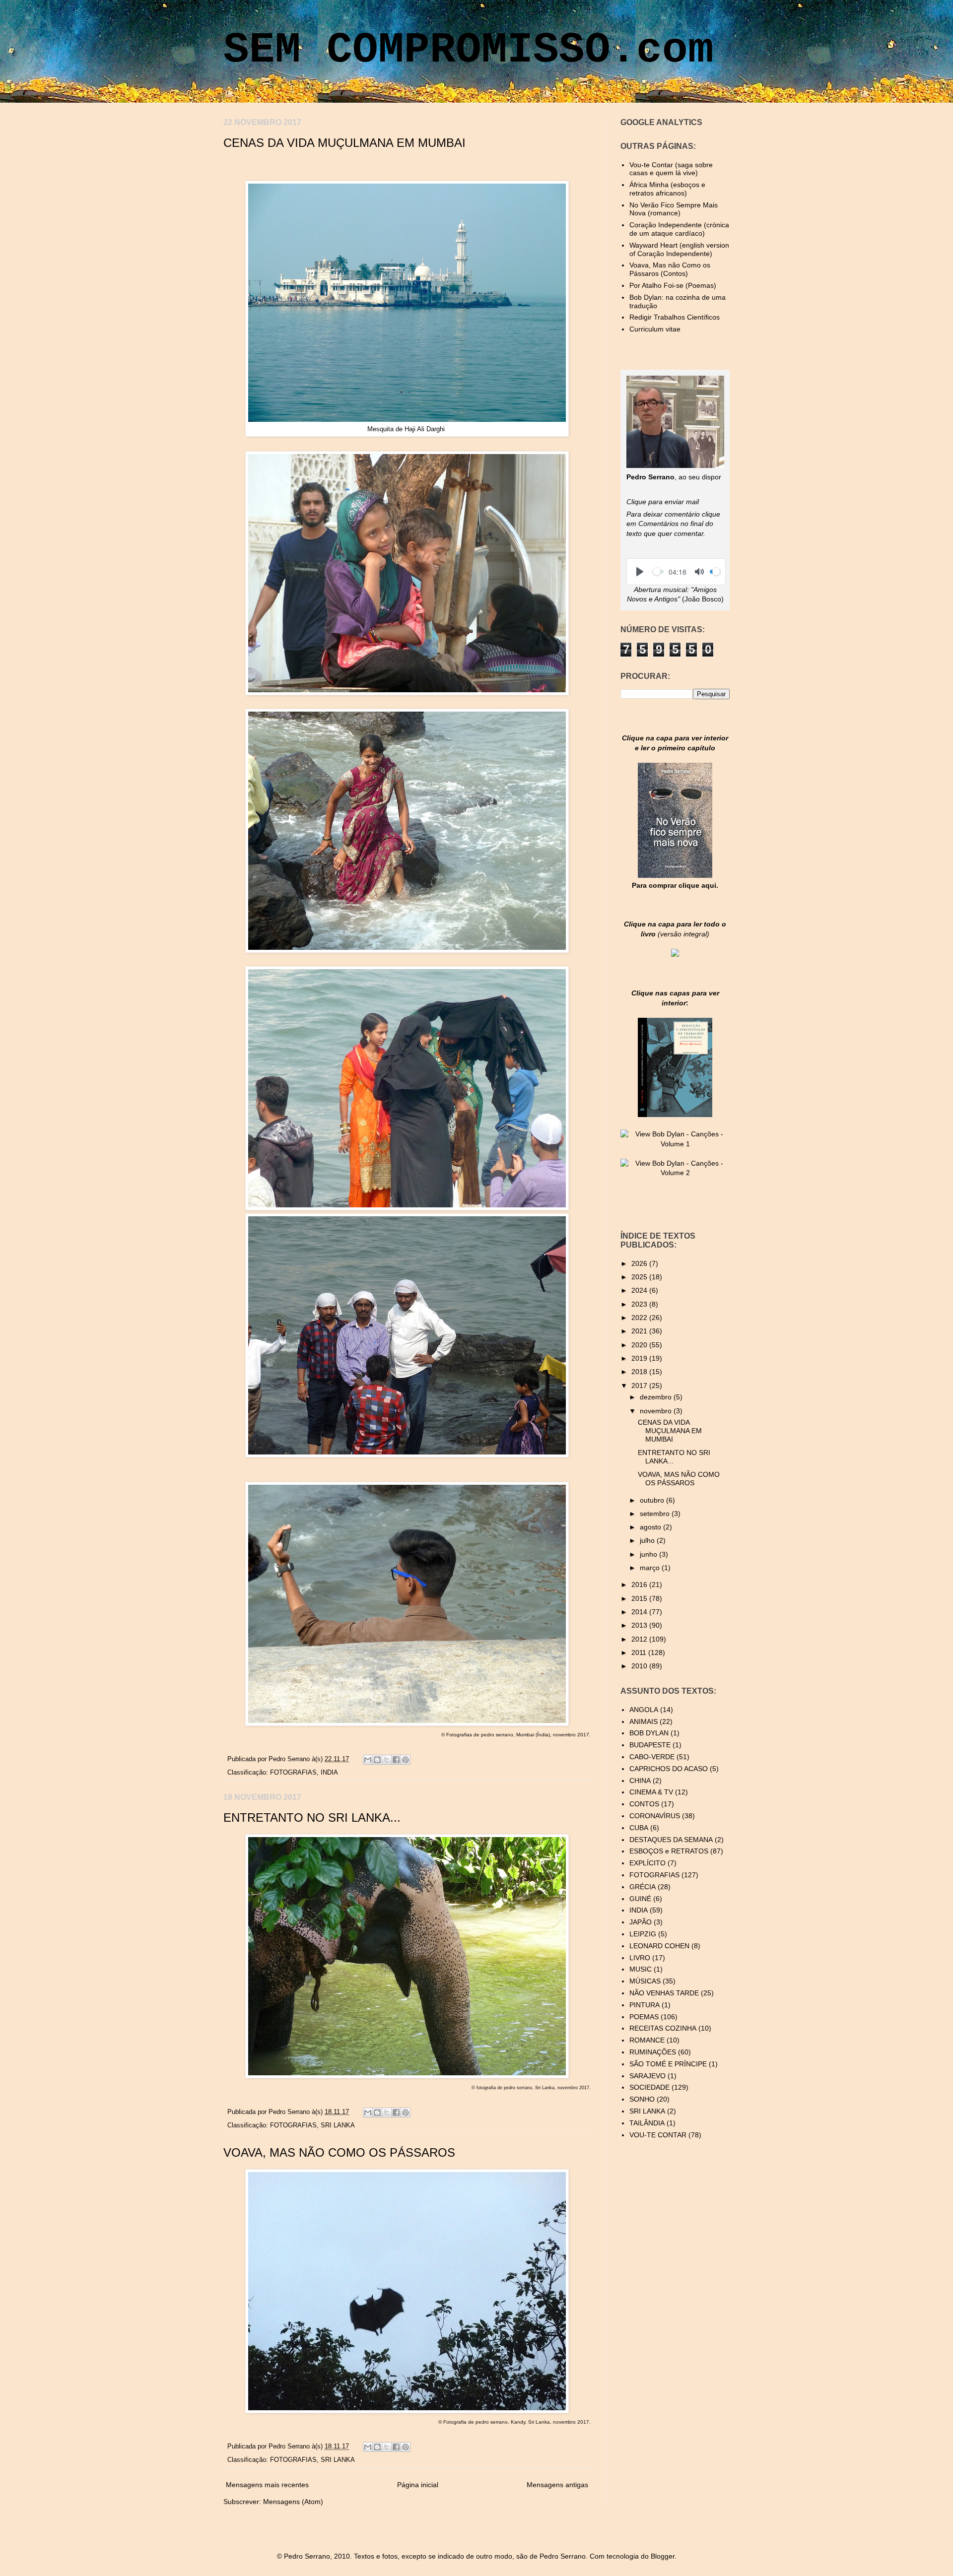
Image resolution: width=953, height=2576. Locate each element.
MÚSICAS (645, 1981)
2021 (640, 1331)
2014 (640, 1612)
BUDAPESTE (650, 1745)
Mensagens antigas (557, 2485)
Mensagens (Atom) (293, 2502)
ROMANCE (647, 2040)
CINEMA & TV (651, 1792)
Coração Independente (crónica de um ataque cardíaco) (679, 229)
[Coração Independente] (675, 954)
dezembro (657, 1397)
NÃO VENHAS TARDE (664, 1993)
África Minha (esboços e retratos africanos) (667, 189)
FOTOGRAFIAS (293, 1773)
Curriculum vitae (655, 329)
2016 (640, 1585)
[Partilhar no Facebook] (396, 1760)
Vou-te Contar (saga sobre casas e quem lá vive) (671, 169)
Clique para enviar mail (663, 502)
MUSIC (641, 1969)
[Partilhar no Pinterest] (406, 1760)
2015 (640, 1598)
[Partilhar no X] (387, 1760)
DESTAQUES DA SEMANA (671, 1840)
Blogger (663, 2556)
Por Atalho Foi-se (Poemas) (673, 285)
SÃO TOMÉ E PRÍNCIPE (668, 2064)
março (651, 1568)
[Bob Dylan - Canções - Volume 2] (675, 1173)
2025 (640, 1277)
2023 (640, 1304)
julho (648, 1540)
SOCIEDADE (649, 2087)
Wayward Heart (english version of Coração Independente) (679, 249)
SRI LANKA (338, 2125)
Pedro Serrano (290, 1759)
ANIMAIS (644, 1721)
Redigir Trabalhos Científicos (675, 317)
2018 (640, 1372)
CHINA (640, 1781)
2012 (640, 1639)
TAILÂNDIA (647, 2123)
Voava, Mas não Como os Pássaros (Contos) (670, 269)
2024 (640, 1290)
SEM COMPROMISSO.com (469, 50)
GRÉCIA (643, 1887)
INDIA (329, 1773)
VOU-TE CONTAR (658, 2135)
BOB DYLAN (649, 1733)
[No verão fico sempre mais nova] (675, 875)
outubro (653, 1500)
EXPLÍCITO (647, 1863)
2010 (640, 1666)
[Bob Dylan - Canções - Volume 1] (675, 1144)
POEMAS (644, 2017)
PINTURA (645, 2005)
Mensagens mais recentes (267, 2485)
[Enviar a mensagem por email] (368, 1760)
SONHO (642, 2099)
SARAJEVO (647, 2076)
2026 (640, 1263)
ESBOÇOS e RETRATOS (669, 1851)
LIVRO (640, 1958)
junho (649, 1554)
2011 (640, 1652)
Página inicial (418, 2485)
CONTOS (644, 1804)
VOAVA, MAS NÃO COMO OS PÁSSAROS (339, 2152)
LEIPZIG (643, 1934)
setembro (656, 1514)
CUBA (639, 1828)
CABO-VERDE (652, 1757)
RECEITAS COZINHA (663, 2028)
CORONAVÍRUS (655, 1816)
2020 (640, 1345)
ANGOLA (644, 1710)
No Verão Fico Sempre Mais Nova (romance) (674, 209)
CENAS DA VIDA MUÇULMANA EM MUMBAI (344, 143)
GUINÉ (640, 1899)
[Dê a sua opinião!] (377, 1760)
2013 (640, 1625)
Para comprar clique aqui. (675, 885)
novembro (657, 1411)
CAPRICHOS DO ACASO (669, 1769)
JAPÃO (641, 1922)
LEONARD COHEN (659, 1946)
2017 (640, 1386)
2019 (640, 1358)
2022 (640, 1318)
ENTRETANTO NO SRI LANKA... (312, 1817)
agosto (651, 1527)
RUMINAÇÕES (653, 2052)
